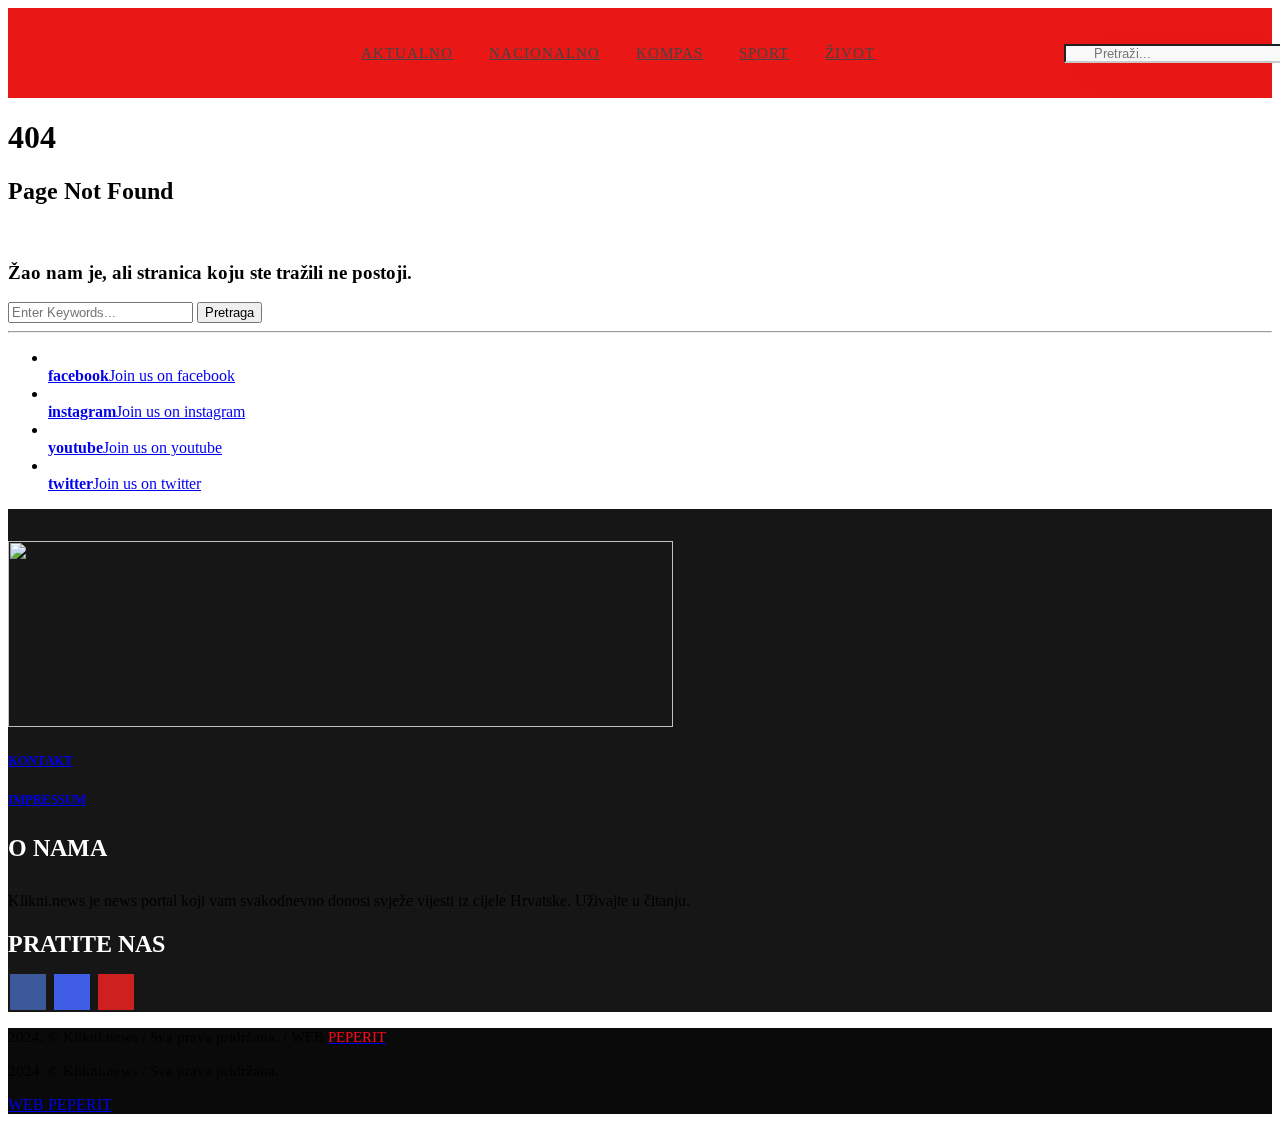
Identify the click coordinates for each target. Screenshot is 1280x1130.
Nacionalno (544, 53)
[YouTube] (116, 992)
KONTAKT (40, 760)
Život (850, 53)
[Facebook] (28, 992)
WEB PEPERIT (60, 1104)
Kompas (669, 53)
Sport (764, 53)
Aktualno (407, 53)
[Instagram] (72, 992)
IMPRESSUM (47, 799)
